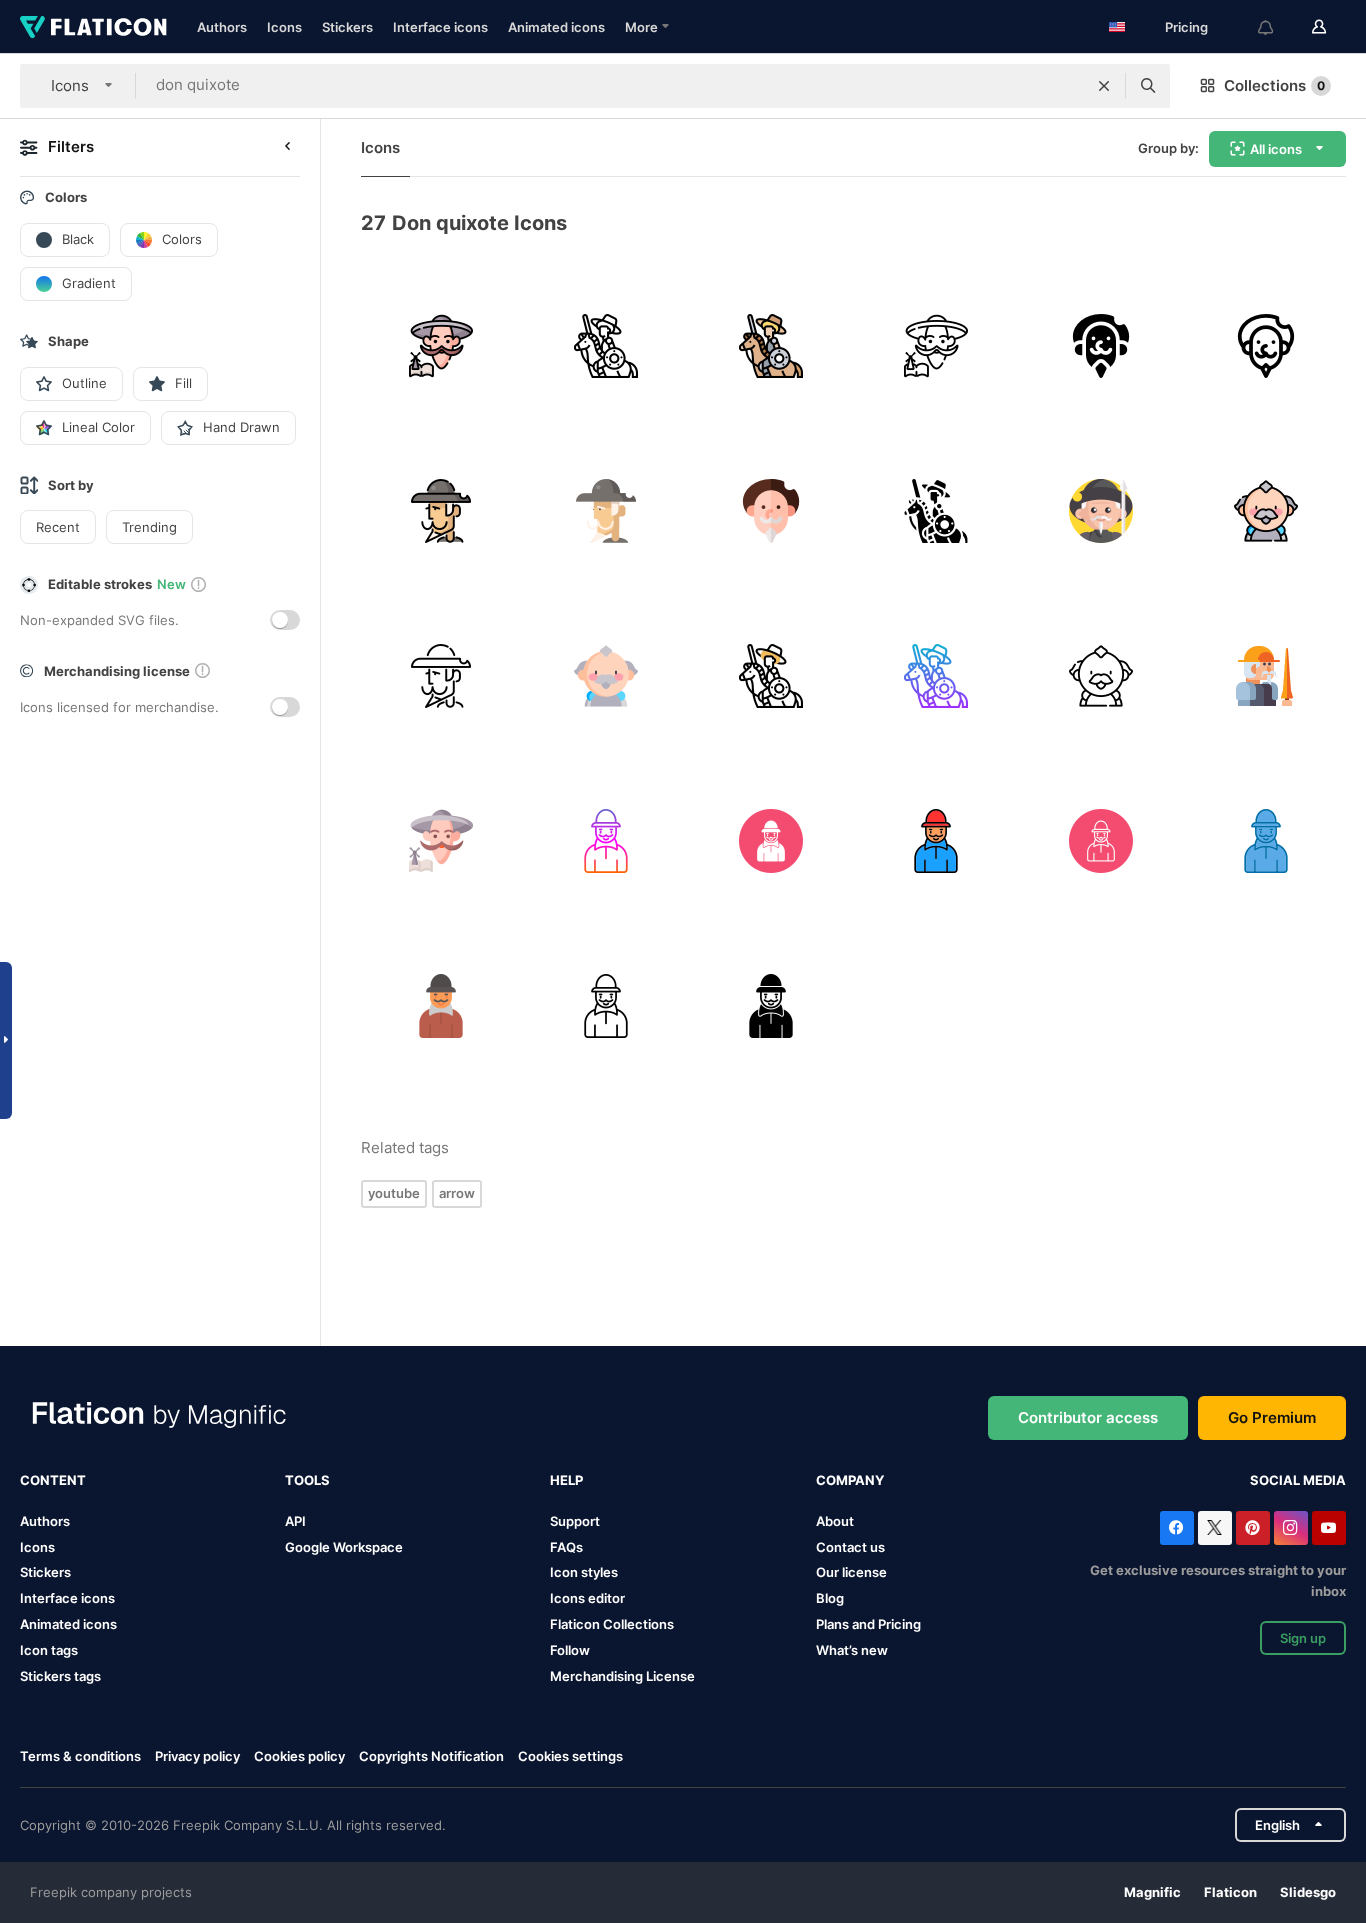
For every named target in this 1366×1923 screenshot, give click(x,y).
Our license (851, 1572)
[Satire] (441, 346)
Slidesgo (1308, 1892)
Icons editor (587, 1598)
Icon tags (49, 1650)
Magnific (1152, 1892)
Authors (222, 27)
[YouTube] (1329, 1528)
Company (850, 1480)
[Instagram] (1291, 1528)
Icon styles (584, 1572)
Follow (570, 1650)
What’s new (852, 1650)
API (295, 1521)
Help (566, 1480)
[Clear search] (1104, 86)
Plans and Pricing (868, 1624)
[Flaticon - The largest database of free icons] (93, 27)
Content (53, 1480)
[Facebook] (1177, 1528)
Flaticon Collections (612, 1624)
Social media (1298, 1480)
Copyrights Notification (431, 1756)
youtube (394, 1193)
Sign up (1303, 1638)
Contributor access (1088, 1417)
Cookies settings (570, 1756)
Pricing (1186, 27)
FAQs (566, 1547)
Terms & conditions (80, 1756)
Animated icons (556, 27)
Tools (307, 1480)
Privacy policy (197, 1756)
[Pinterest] (1253, 1528)
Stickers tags (60, 1676)
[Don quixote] (606, 346)
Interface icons (440, 27)
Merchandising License (622, 1676)
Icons (284, 27)
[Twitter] (1215, 1528)
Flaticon (1230, 1892)
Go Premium (1272, 1417)
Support (575, 1521)
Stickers (347, 27)
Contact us (850, 1547)
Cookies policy (299, 1756)
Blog (830, 1598)
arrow (457, 1193)
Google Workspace (344, 1547)
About (835, 1521)
